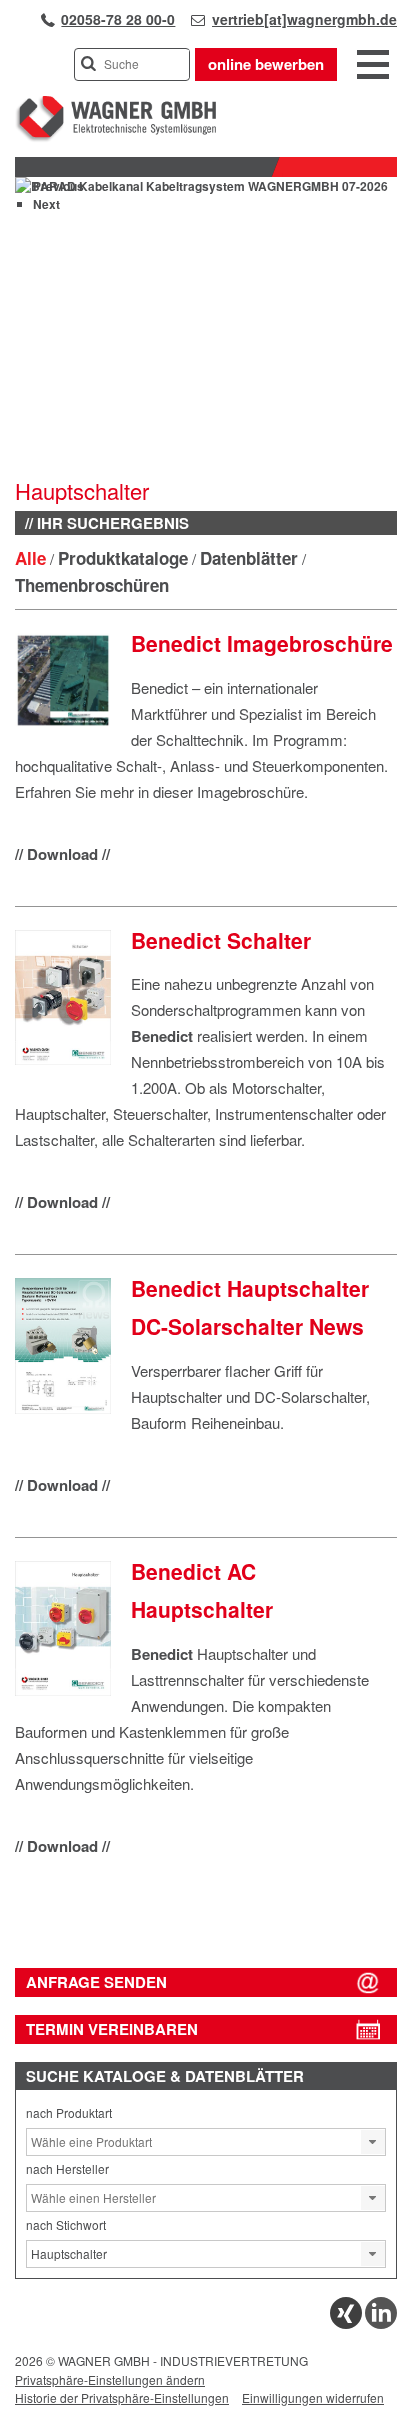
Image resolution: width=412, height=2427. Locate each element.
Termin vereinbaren (112, 2029)
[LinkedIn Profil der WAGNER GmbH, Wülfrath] (381, 2323)
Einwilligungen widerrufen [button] (313, 2397)
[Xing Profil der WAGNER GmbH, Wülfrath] (346, 2323)
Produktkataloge (123, 558)
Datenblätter (249, 558)
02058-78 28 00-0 (118, 19)
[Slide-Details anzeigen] (201, 186)
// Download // (62, 854)
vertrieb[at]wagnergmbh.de (304, 19)
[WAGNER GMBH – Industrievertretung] (115, 137)
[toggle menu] (373, 66)
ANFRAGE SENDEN (96, 1982)
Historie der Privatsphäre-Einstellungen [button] (122, 2397)
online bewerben (266, 64)
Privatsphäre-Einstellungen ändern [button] (110, 2379)
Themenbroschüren (92, 585)
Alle (30, 558)
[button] (373, 2142)
